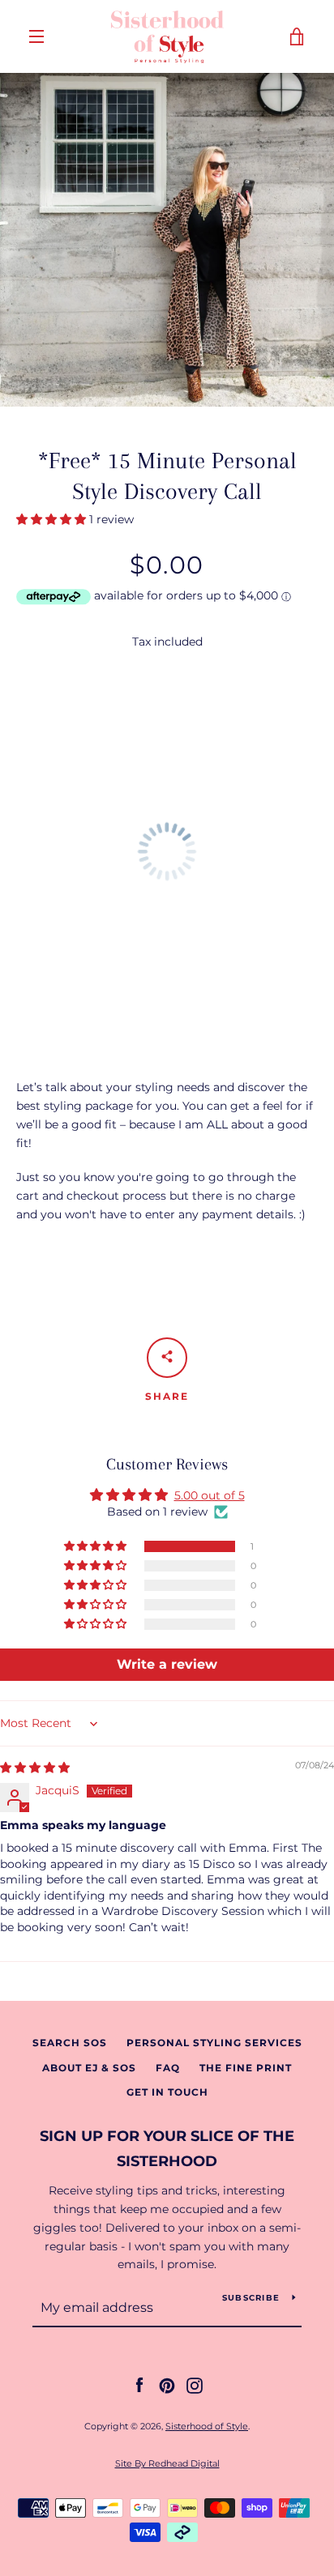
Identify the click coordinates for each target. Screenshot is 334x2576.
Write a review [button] (167, 1664)
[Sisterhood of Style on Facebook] (139, 2385)
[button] (53, 519)
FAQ (168, 2068)
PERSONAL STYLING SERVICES (214, 2043)
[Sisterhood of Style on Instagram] (195, 2385)
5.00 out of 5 (210, 1495)
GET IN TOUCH (167, 2092)
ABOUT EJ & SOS (89, 2068)
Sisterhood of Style (207, 2426)
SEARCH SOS (70, 2043)
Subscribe (251, 2298)
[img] (35, 1768)
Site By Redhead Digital (167, 2463)
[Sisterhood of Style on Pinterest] (167, 2385)
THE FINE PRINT (246, 2068)
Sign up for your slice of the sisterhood (167, 2149)
